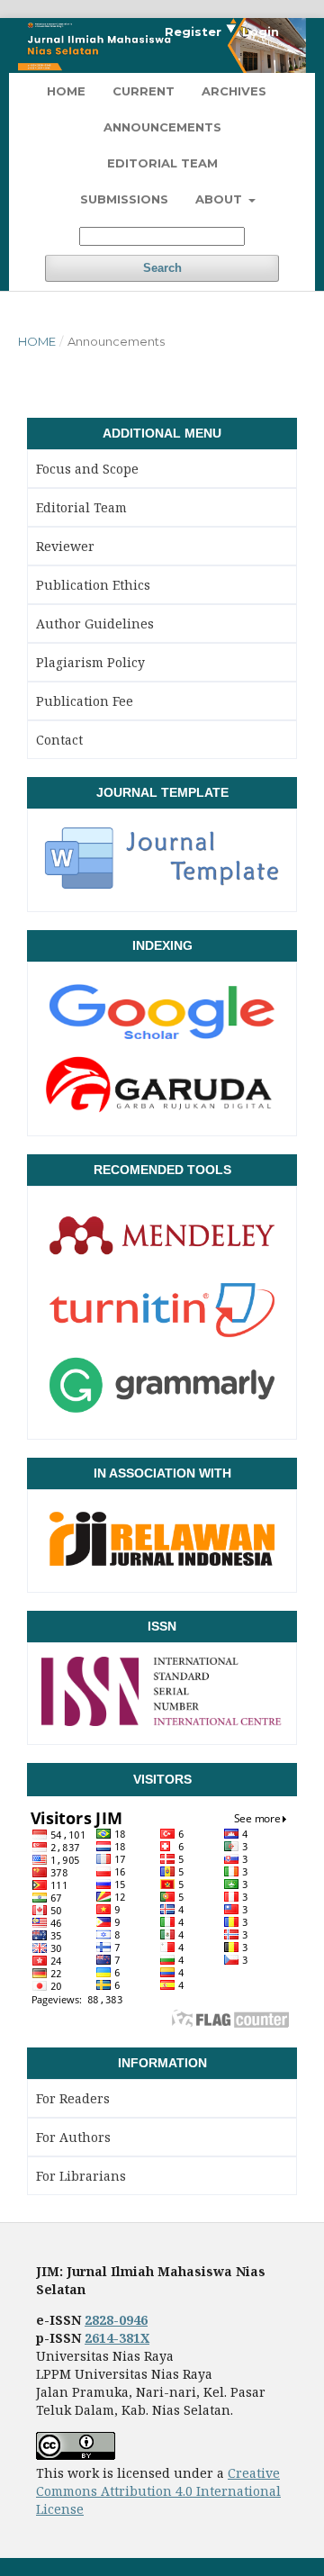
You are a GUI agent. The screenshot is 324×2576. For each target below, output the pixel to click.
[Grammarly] (162, 1415)
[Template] (162, 887)
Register (193, 32)
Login (261, 32)
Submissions (124, 199)
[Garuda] (162, 1111)
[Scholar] (162, 1041)
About (220, 199)
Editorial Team (162, 163)
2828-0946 (116, 2320)
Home (66, 91)
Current (144, 91)
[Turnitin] (162, 1339)
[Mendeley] (162, 1264)
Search (162, 268)
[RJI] (162, 1568)
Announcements (162, 127)
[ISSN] (162, 1720)
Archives (234, 91)
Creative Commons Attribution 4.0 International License (158, 2491)
